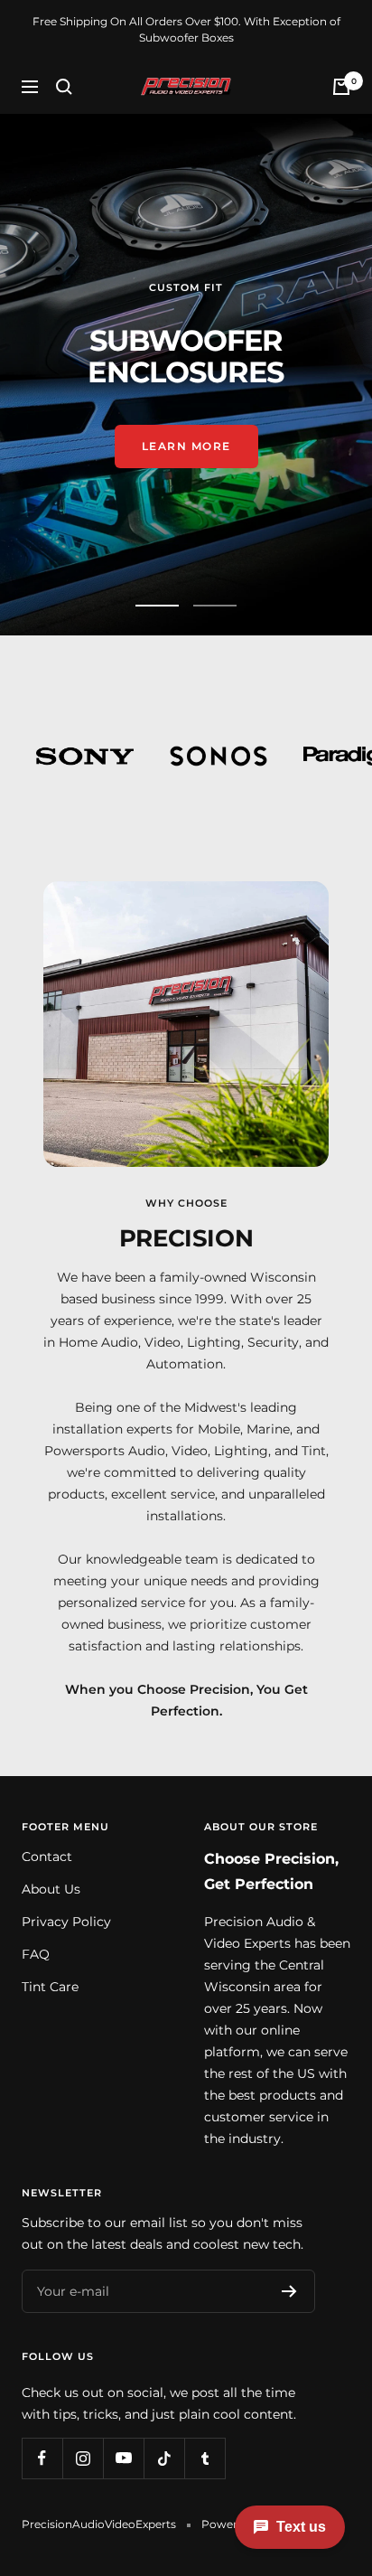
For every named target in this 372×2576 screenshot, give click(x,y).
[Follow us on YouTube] (123, 2458)
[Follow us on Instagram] (83, 2458)
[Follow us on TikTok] (164, 2458)
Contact (47, 1857)
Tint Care (50, 1987)
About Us (51, 1889)
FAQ (36, 1954)
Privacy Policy (66, 1922)
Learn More (186, 437)
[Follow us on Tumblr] (205, 2458)
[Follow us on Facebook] (42, 2458)
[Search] (64, 87)
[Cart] (341, 87)
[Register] (289, 2291)
